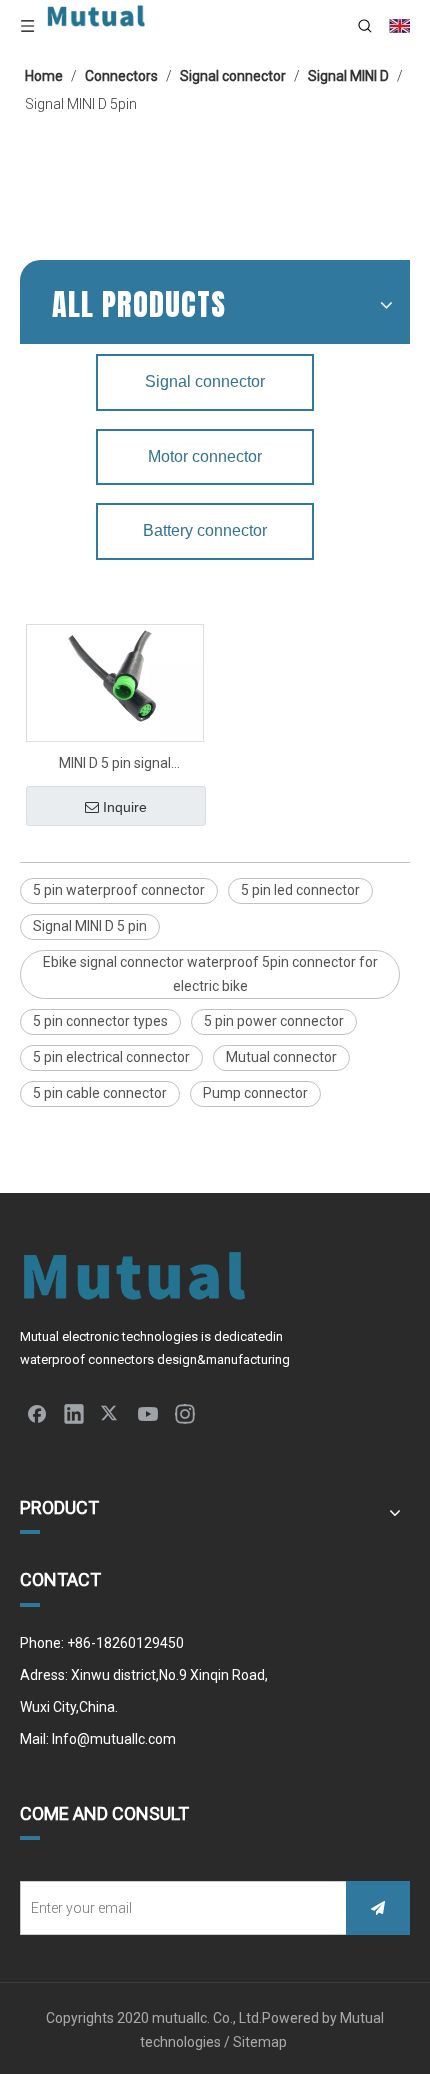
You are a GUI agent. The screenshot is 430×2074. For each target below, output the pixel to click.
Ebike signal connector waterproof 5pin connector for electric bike (210, 974)
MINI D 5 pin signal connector (115, 765)
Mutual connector (281, 1057)
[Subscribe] (378, 1908)
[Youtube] (148, 1413)
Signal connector (205, 381)
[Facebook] (37, 1413)
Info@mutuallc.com (114, 1739)
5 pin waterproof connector (119, 890)
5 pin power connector (274, 1021)
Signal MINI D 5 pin (90, 926)
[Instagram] (185, 1413)
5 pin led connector (300, 890)
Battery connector (205, 530)
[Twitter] (111, 1413)
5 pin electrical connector (111, 1057)
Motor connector (205, 456)
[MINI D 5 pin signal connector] (115, 680)
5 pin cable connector (100, 1093)
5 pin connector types (100, 1021)
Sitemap (261, 2042)
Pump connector (255, 1093)
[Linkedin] (74, 1413)
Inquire (125, 807)
